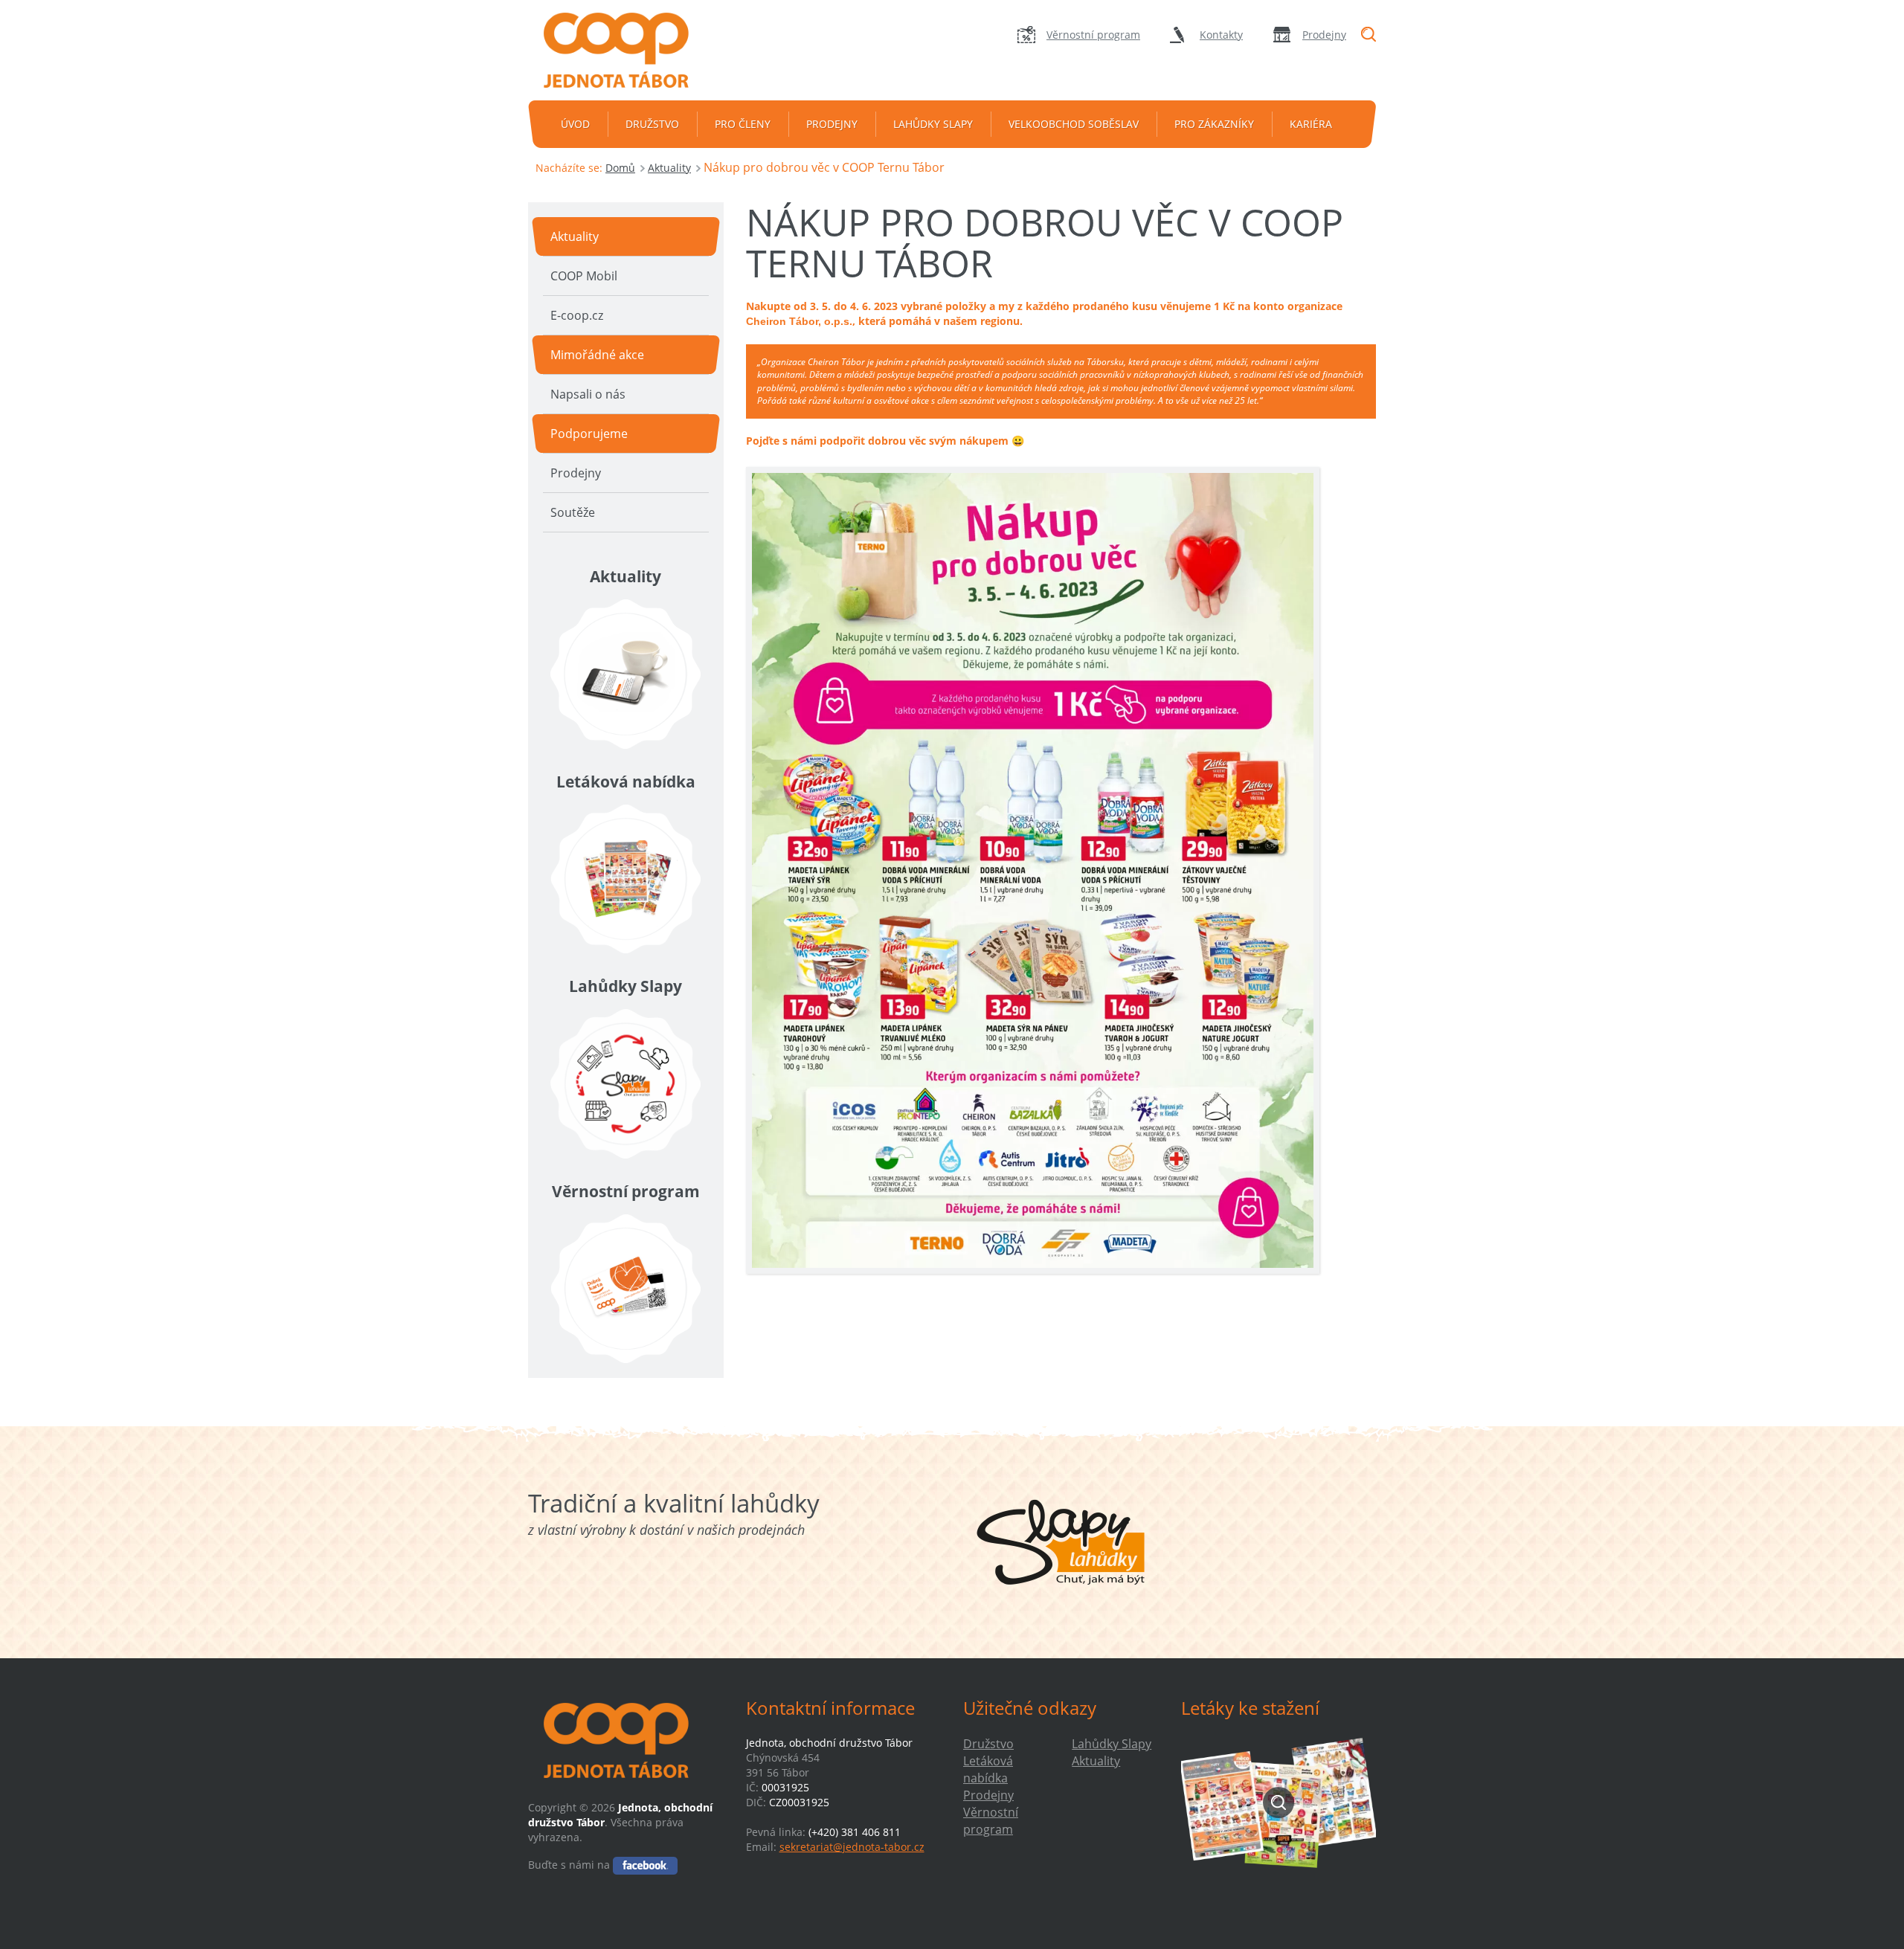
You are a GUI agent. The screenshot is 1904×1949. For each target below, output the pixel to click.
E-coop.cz (577, 315)
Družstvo (652, 124)
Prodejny (1324, 35)
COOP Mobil (584, 276)
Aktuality (669, 168)
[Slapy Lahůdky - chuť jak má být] (1061, 1542)
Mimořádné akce (597, 355)
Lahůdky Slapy (933, 124)
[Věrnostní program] (626, 1289)
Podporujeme (589, 434)
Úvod (575, 124)
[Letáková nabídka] (626, 879)
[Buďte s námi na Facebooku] (645, 1865)
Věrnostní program (1093, 35)
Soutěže (573, 512)
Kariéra (1311, 124)
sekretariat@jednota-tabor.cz (852, 1847)
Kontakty (1221, 35)
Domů (620, 168)
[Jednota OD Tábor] (625, 50)
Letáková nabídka (988, 1769)
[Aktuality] (626, 674)
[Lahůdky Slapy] (626, 1084)
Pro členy (743, 124)
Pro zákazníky (1214, 124)
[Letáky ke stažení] (1279, 1802)
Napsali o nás (588, 394)
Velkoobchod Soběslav (1074, 124)
